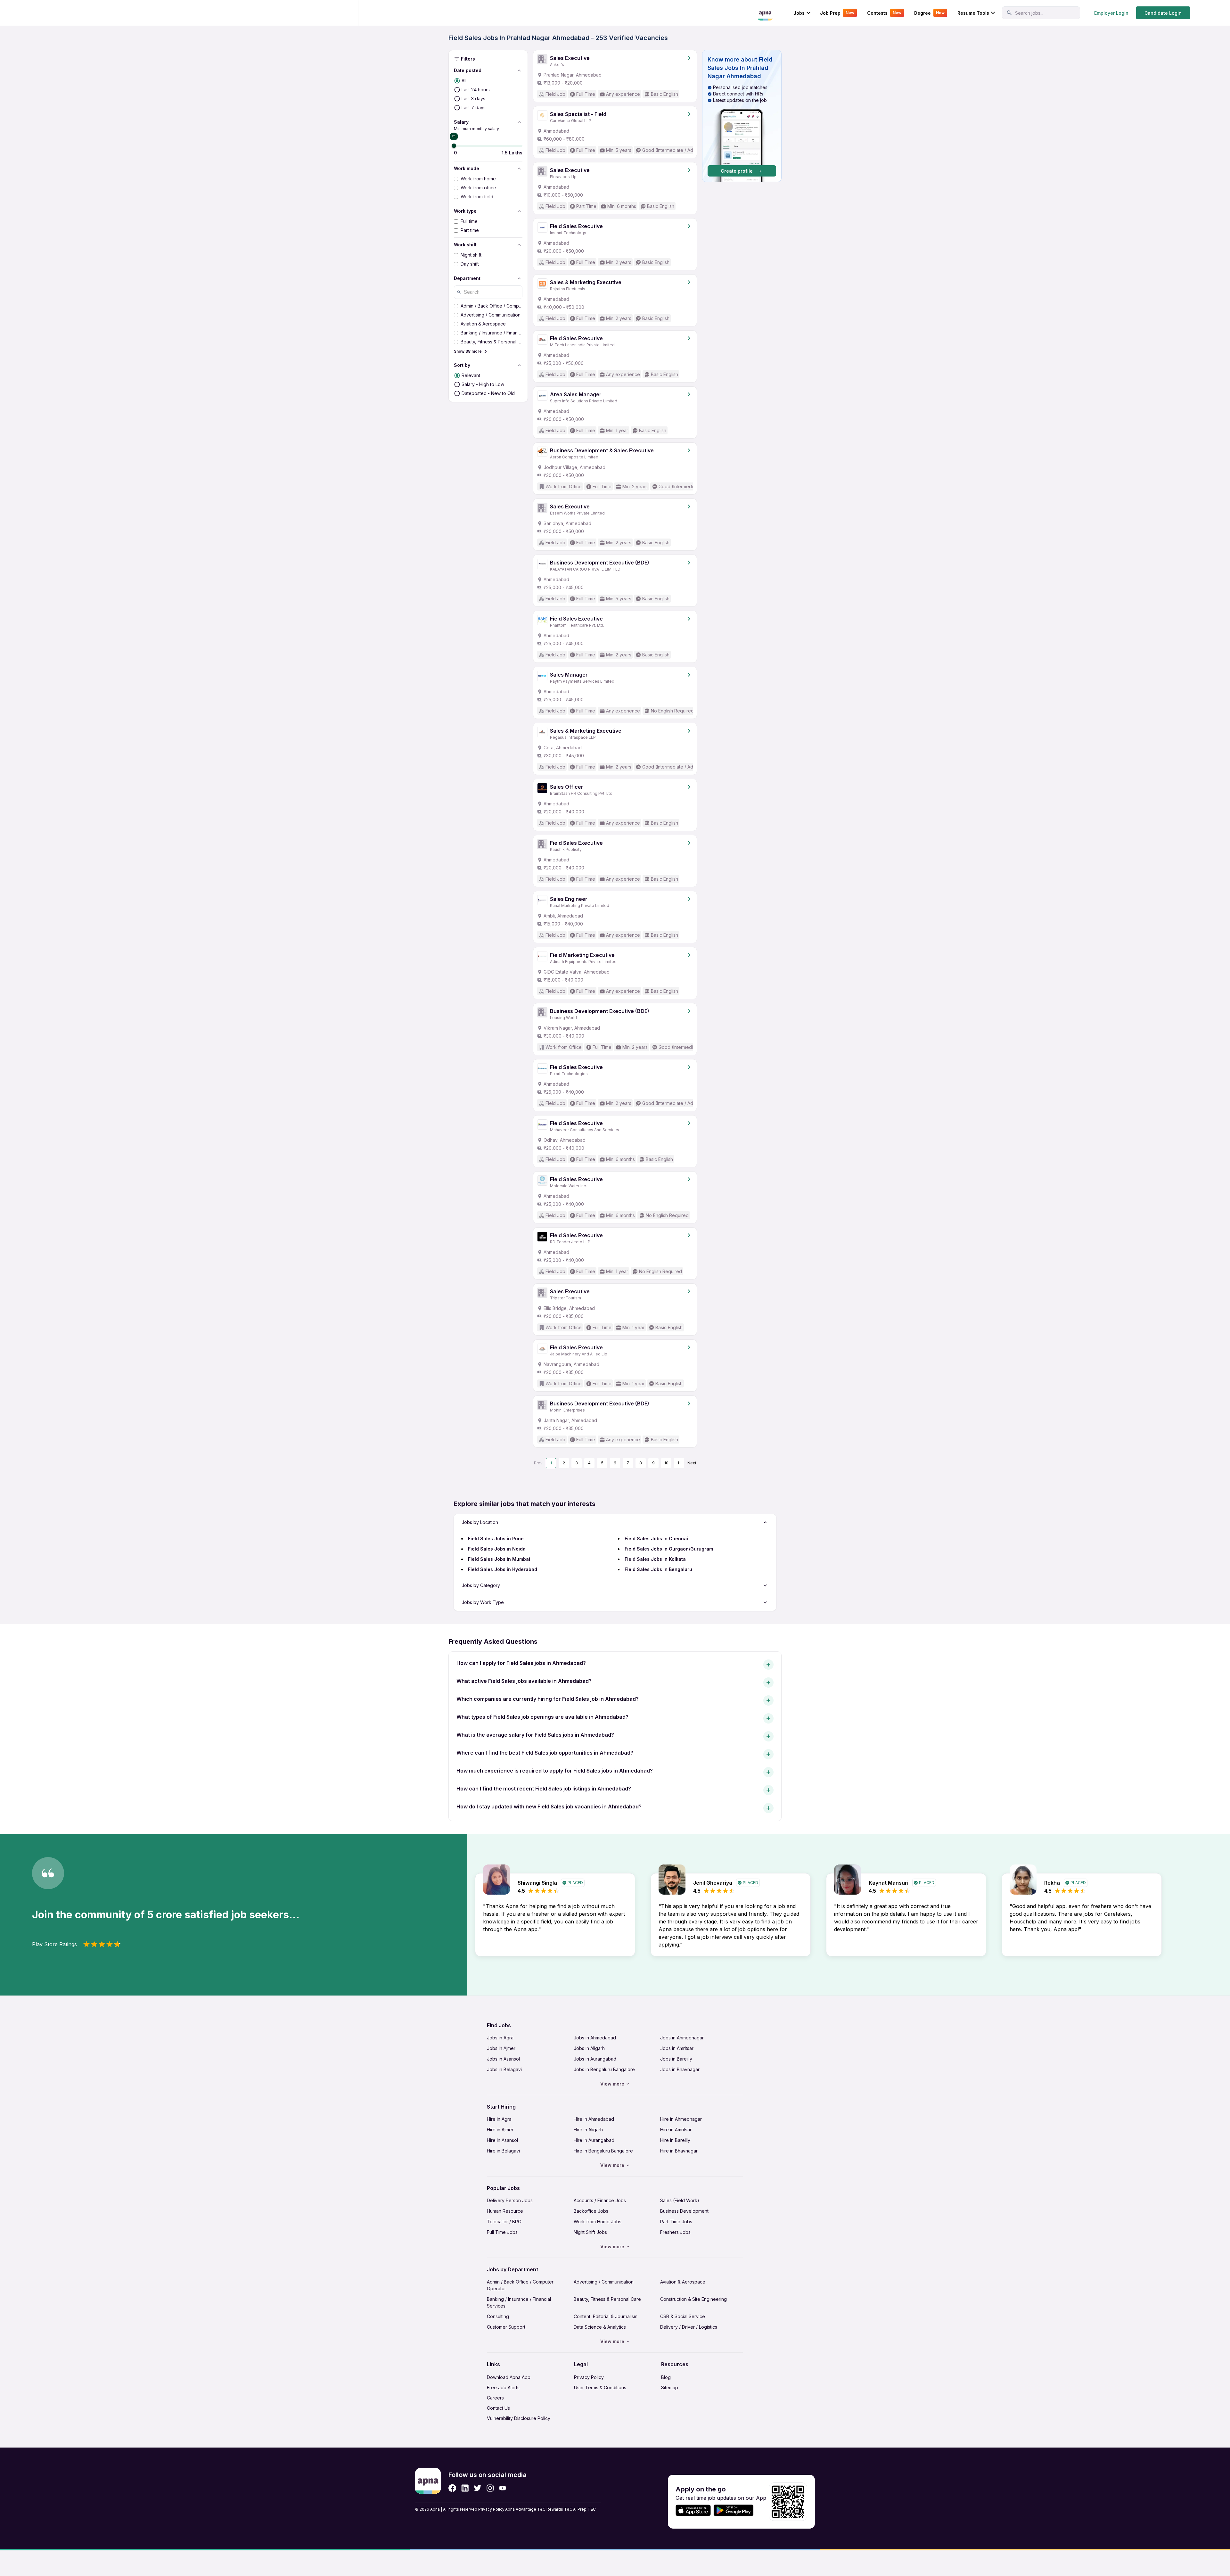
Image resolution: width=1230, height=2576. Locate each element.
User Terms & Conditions (600, 2387)
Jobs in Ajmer (501, 2048)
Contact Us (498, 2408)
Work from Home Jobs (598, 2222)
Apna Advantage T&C (525, 2509)
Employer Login (1111, 13)
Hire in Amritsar (676, 2130)
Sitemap (670, 2387)
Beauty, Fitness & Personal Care (607, 2299)
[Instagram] (490, 2488)
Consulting (498, 2316)
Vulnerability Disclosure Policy (519, 2418)
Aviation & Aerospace (683, 2282)
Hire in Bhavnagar (679, 2151)
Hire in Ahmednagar (681, 2119)
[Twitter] (478, 2488)
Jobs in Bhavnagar (680, 2069)
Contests (884, 13)
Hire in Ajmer (500, 2130)
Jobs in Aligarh (589, 2048)
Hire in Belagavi (503, 2151)
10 (666, 1463)
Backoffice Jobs (591, 2211)
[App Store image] (693, 2510)
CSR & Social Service (683, 2316)
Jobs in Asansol (503, 2059)
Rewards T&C (559, 2509)
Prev (538, 1463)
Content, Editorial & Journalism (606, 2316)
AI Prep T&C (584, 2509)
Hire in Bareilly (675, 2140)
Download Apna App (509, 2377)
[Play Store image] (736, 2510)
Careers (495, 2398)
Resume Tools (973, 13)
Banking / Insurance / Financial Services (519, 2302)
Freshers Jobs (675, 2232)
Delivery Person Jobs (510, 2200)
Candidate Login (1163, 13)
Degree (929, 13)
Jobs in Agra (500, 2038)
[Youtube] (502, 2488)
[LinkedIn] (465, 2488)
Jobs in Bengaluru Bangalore (604, 2069)
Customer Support (506, 2327)
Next (692, 1463)
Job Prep (837, 13)
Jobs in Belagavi (504, 2069)
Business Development (684, 2211)
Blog (666, 2377)
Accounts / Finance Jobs (600, 2200)
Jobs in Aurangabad (595, 2059)
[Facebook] (452, 2488)
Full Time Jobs (502, 2232)
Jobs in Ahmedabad (595, 2038)
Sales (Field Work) (680, 2200)
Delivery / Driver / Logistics (689, 2327)
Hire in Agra (499, 2119)
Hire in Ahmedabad (594, 2119)
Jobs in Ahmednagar (682, 2038)
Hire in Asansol (502, 2140)
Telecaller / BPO (504, 2222)
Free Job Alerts (503, 2387)
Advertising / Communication (604, 2282)
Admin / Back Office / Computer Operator (520, 2285)
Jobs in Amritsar (677, 2048)
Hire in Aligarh (588, 2130)
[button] (742, 116)
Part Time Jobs (676, 2222)
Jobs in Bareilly (676, 2059)
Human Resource (505, 2211)
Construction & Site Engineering (693, 2299)
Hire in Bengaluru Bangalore (603, 2151)
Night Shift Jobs (590, 2232)
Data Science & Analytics (600, 2327)
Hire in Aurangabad (594, 2140)
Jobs (799, 13)
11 (679, 1463)
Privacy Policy (589, 2377)
